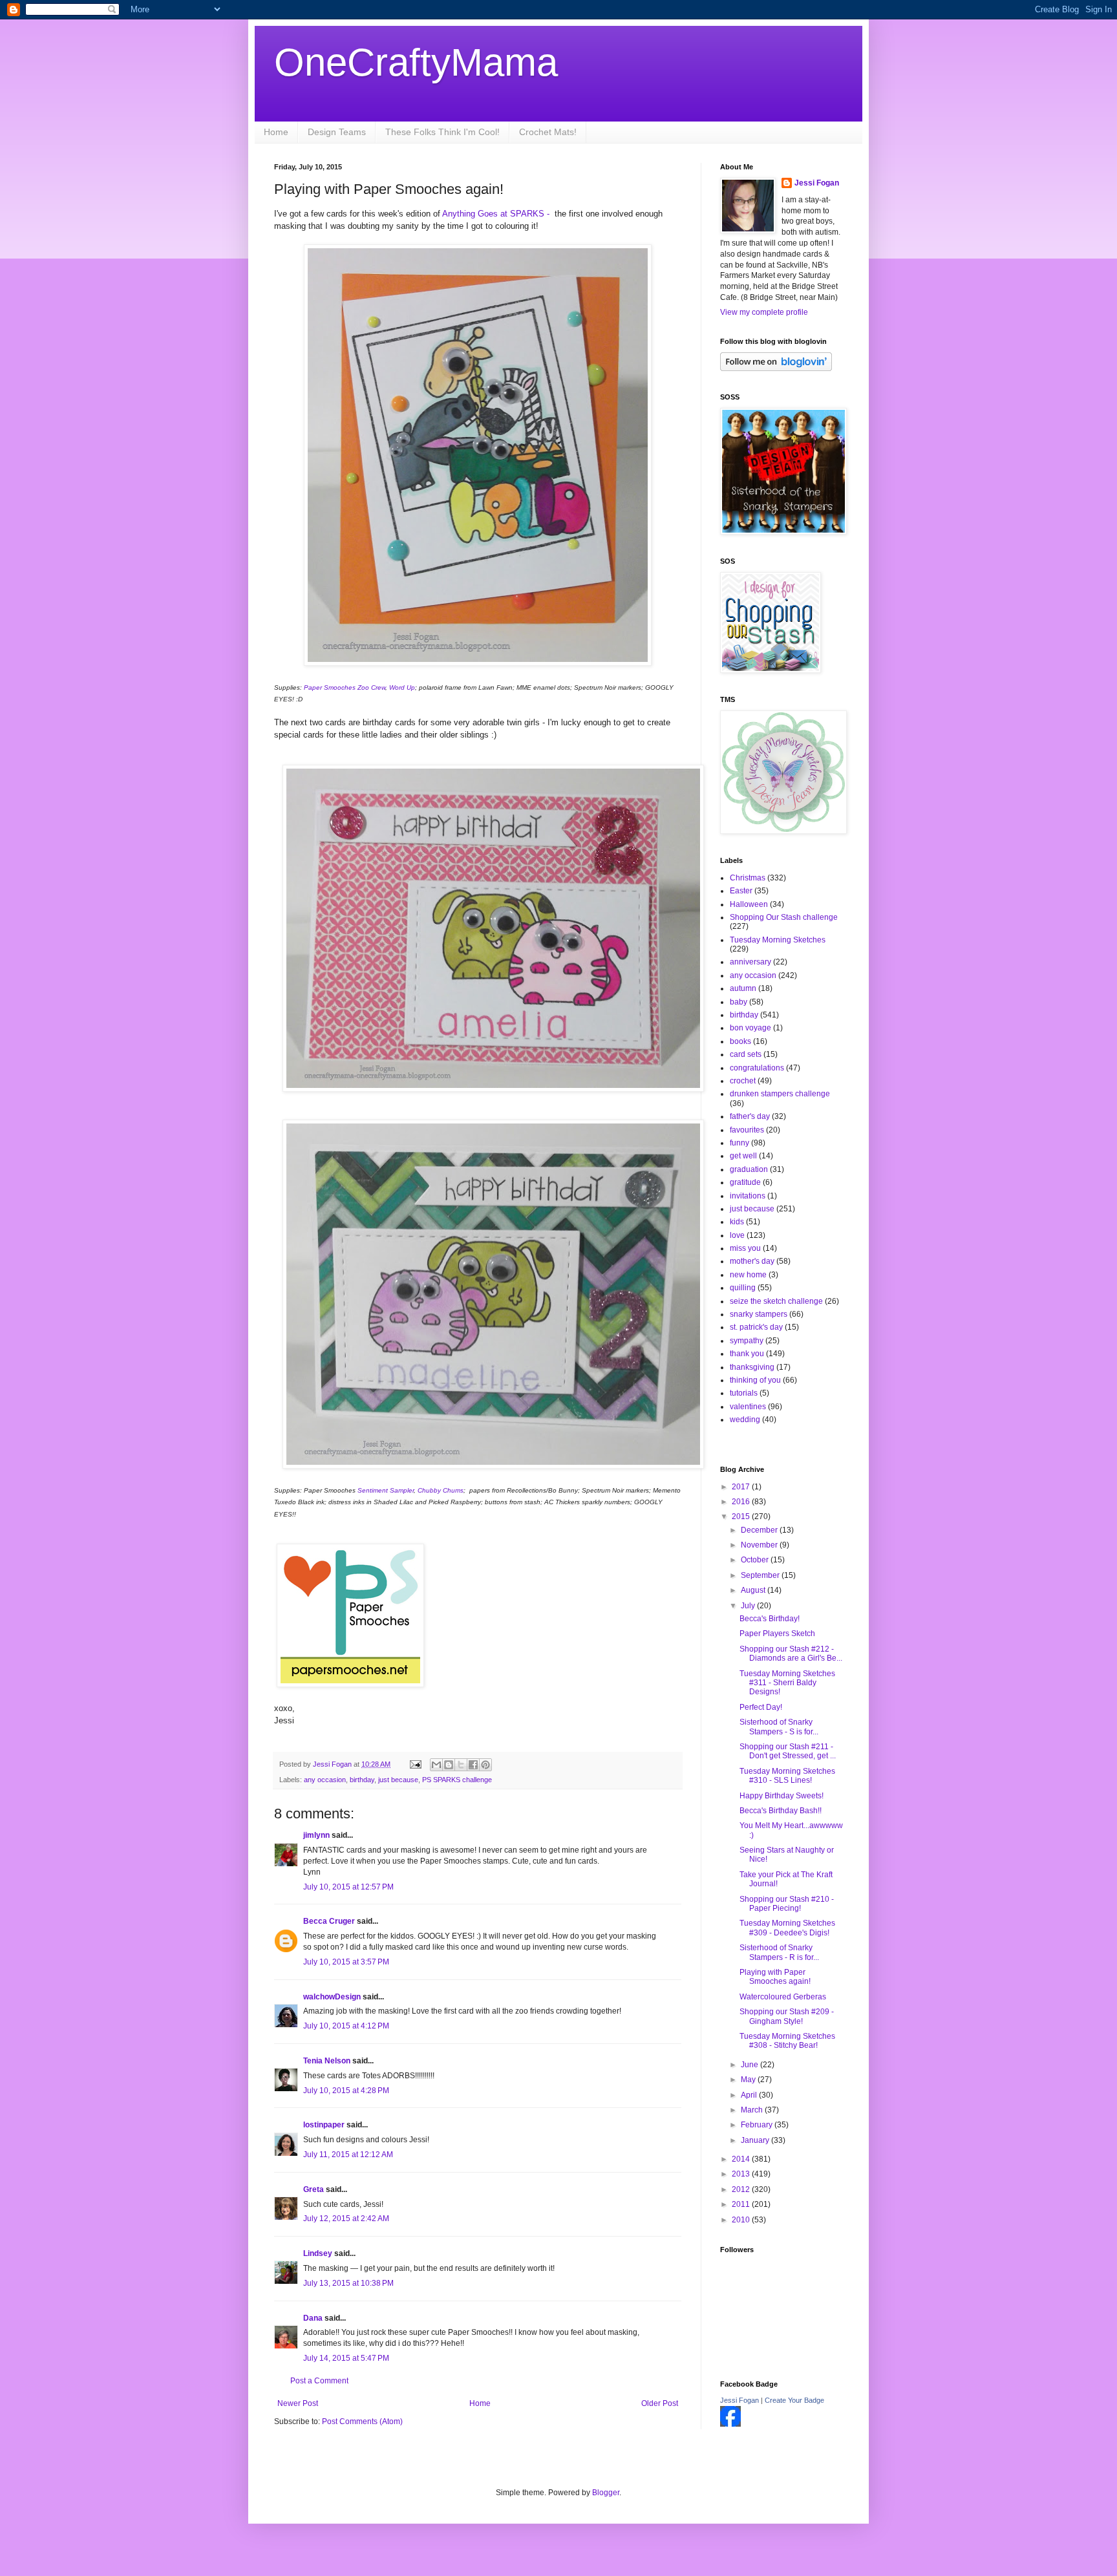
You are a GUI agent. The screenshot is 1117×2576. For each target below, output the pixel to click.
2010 (742, 2220)
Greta (314, 2189)
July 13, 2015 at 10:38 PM (348, 2283)
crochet (743, 1081)
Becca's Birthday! (770, 1619)
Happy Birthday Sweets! (782, 1796)
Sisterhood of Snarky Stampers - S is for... (779, 1727)
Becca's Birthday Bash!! (781, 1811)
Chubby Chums (441, 1490)
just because (398, 1780)
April (750, 2095)
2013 (742, 2174)
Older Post (660, 2403)
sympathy (747, 1341)
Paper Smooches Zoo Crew (345, 687)
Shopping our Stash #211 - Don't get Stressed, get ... (788, 1751)
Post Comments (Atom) (362, 2422)
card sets (746, 1054)
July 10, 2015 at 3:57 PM (346, 1962)
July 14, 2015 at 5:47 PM (346, 2358)
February (758, 2125)
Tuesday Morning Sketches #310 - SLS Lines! (787, 1776)
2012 (742, 2189)
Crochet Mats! (548, 132)
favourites (747, 1130)
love (737, 1235)
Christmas (748, 878)
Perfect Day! (761, 1707)
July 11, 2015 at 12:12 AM (348, 2155)
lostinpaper (324, 2125)
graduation (749, 1169)
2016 (742, 1502)
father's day (750, 1116)
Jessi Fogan (817, 183)
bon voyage (750, 1028)
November (760, 1545)
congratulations (757, 1068)
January (756, 2140)
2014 (742, 2159)
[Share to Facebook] (473, 1765)
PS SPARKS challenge (457, 1780)
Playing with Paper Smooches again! (775, 1977)
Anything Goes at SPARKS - (497, 214)
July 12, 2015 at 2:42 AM (346, 2219)
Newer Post (298, 2403)
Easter (741, 891)
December (760, 1530)
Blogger (606, 2493)
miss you (745, 1248)
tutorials (744, 1393)
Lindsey (318, 2253)
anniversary (750, 962)
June (750, 2065)
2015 (742, 1517)
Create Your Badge (794, 2400)
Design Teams (337, 132)
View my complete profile (764, 312)
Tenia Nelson (327, 2061)
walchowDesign (332, 1997)
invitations (748, 1196)
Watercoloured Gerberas (783, 1997)
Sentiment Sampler (386, 1490)
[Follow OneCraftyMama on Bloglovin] (776, 368)
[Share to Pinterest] (485, 1765)
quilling (743, 1288)
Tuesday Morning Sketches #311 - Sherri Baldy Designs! (787, 1683)
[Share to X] (461, 1765)
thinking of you (755, 1380)
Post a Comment (319, 2381)
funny (739, 1143)
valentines (748, 1407)
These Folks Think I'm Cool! (442, 132)
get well (743, 1156)
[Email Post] (415, 1764)
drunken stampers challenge (780, 1094)
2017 (742, 1487)
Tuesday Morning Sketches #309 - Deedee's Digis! (787, 1928)
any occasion (325, 1780)
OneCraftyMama (416, 62)
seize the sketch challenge (776, 1301)
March (753, 2110)
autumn (743, 988)
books (740, 1041)
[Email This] (436, 1765)
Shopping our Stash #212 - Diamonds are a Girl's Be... (791, 1654)
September (761, 1575)
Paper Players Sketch (777, 1634)
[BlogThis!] (449, 1765)
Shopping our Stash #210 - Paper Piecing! (787, 1904)
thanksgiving (752, 1367)
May (749, 2080)
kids (737, 1222)
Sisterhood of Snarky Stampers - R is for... (779, 1952)
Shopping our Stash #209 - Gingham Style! (787, 2016)
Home (276, 132)
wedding (745, 1420)
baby (739, 1002)
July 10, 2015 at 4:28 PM (346, 2091)
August (754, 1590)
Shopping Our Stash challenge (784, 917)
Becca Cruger (329, 1921)
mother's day (752, 1261)
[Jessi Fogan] (730, 2424)
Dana (313, 2318)
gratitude (745, 1182)
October (756, 1560)
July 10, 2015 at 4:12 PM (346, 2026)
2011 (742, 2204)
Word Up (402, 687)
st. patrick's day (756, 1327)
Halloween (749, 904)
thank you (747, 1354)
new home (748, 1275)
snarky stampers (759, 1314)
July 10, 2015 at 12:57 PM (348, 1887)
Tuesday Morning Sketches (778, 940)
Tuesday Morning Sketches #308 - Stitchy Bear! (787, 2041)
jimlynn (316, 1835)
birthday (362, 1780)
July (749, 1606)
